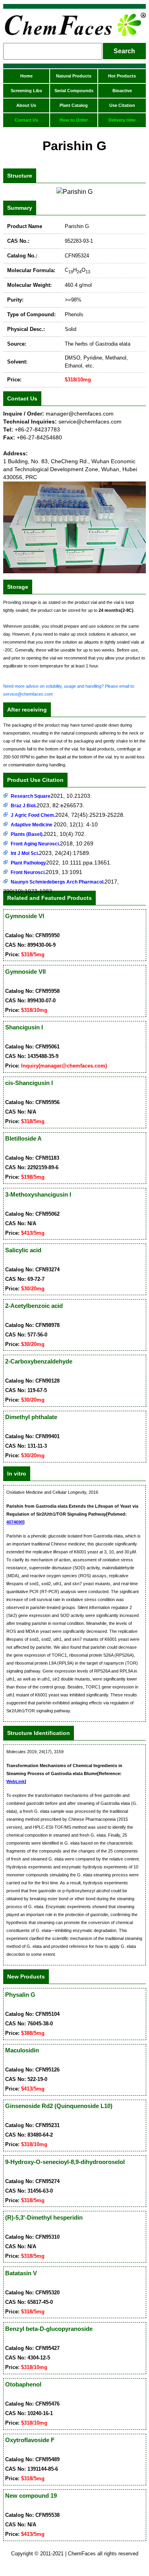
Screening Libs (26, 91)
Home (26, 76)
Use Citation (122, 105)
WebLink (15, 1781)
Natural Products (74, 76)
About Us (26, 105)
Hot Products (122, 76)
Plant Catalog (74, 105)
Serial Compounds (74, 91)
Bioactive (122, 91)
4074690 (15, 1522)
